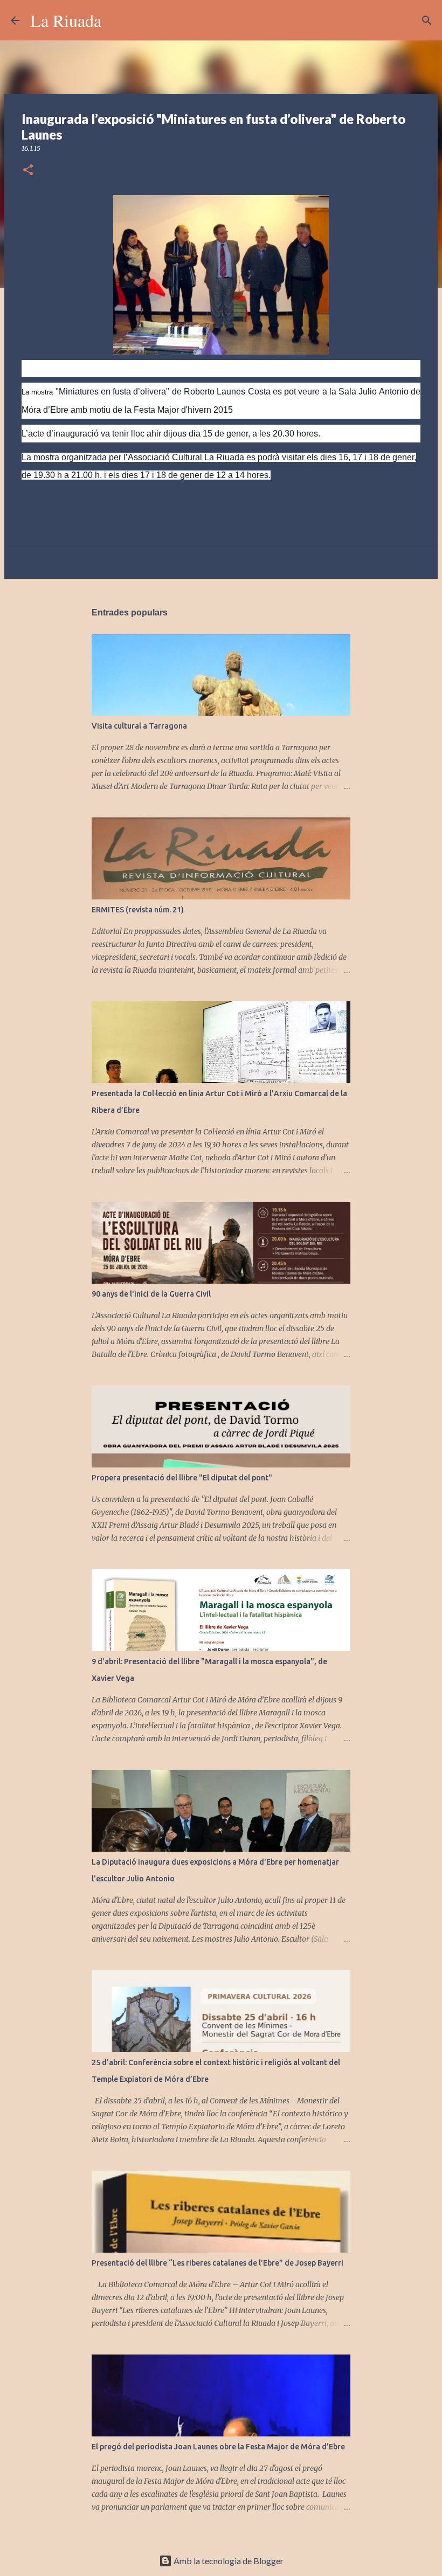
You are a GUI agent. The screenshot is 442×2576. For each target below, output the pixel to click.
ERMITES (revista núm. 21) (138, 910)
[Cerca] (116, 20)
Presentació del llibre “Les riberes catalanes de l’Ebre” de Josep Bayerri (217, 2263)
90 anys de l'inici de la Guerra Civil (151, 1294)
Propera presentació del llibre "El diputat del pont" (182, 1478)
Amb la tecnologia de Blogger (228, 2561)
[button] (28, 171)
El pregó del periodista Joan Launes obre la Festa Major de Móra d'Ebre (218, 2447)
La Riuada (66, 20)
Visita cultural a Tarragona (139, 726)
